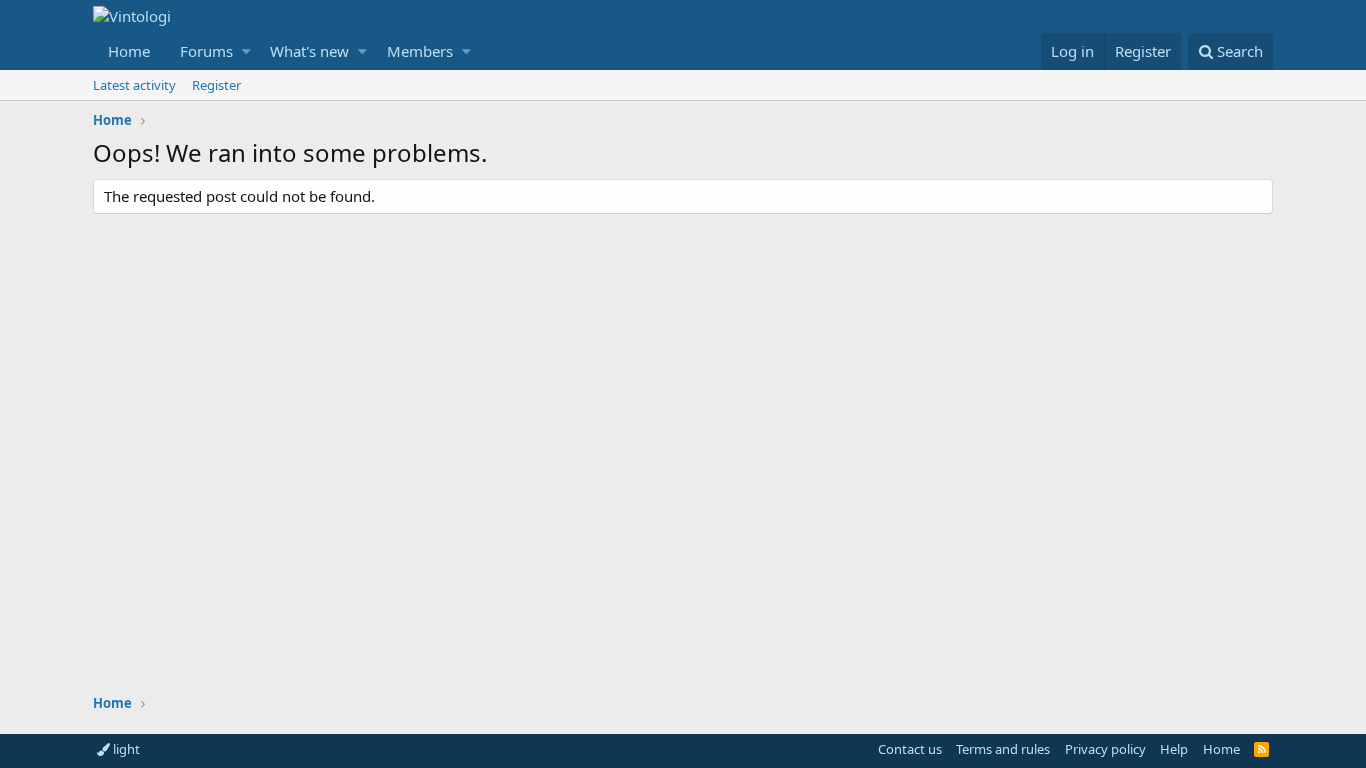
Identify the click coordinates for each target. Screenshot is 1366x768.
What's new (309, 51)
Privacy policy (1105, 749)
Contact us (910, 749)
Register (216, 85)
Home (129, 51)
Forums (206, 51)
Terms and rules (1003, 749)
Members (420, 51)
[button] (246, 51)
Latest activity (134, 85)
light (125, 749)
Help (1174, 749)
